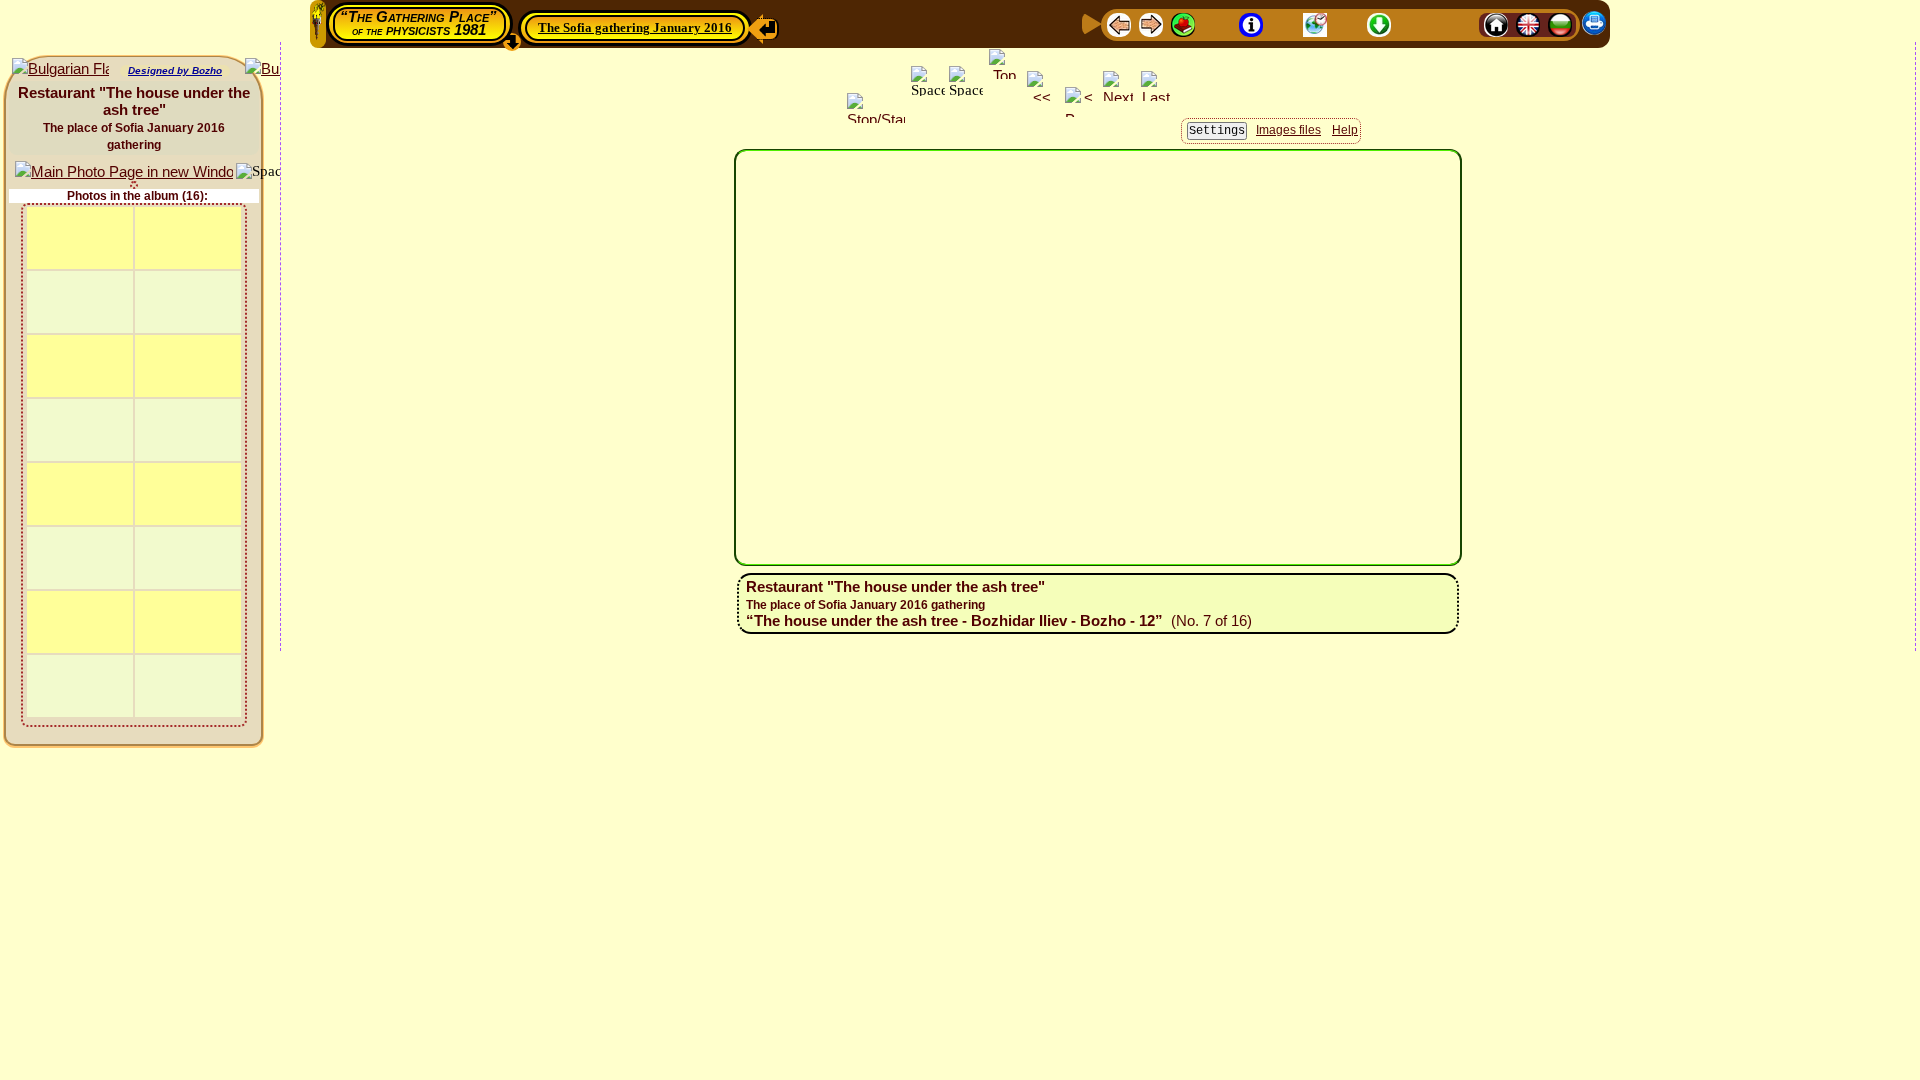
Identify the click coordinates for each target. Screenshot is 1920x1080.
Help (1345, 130)
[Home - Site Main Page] (1496, 23)
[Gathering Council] (1420, 23)
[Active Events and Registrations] (1315, 23)
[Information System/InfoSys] (1251, 23)
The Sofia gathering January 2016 (635, 27)
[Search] (1461, 23)
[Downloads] (1379, 23)
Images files (1288, 130)
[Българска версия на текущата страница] (60, 69)
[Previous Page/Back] (1119, 23)
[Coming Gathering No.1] (1217, 23)
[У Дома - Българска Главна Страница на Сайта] (1560, 23)
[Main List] (1183, 23)
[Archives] (1347, 23)
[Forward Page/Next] (1151, 23)
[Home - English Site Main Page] (1528, 23)
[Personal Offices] (1283, 23)
